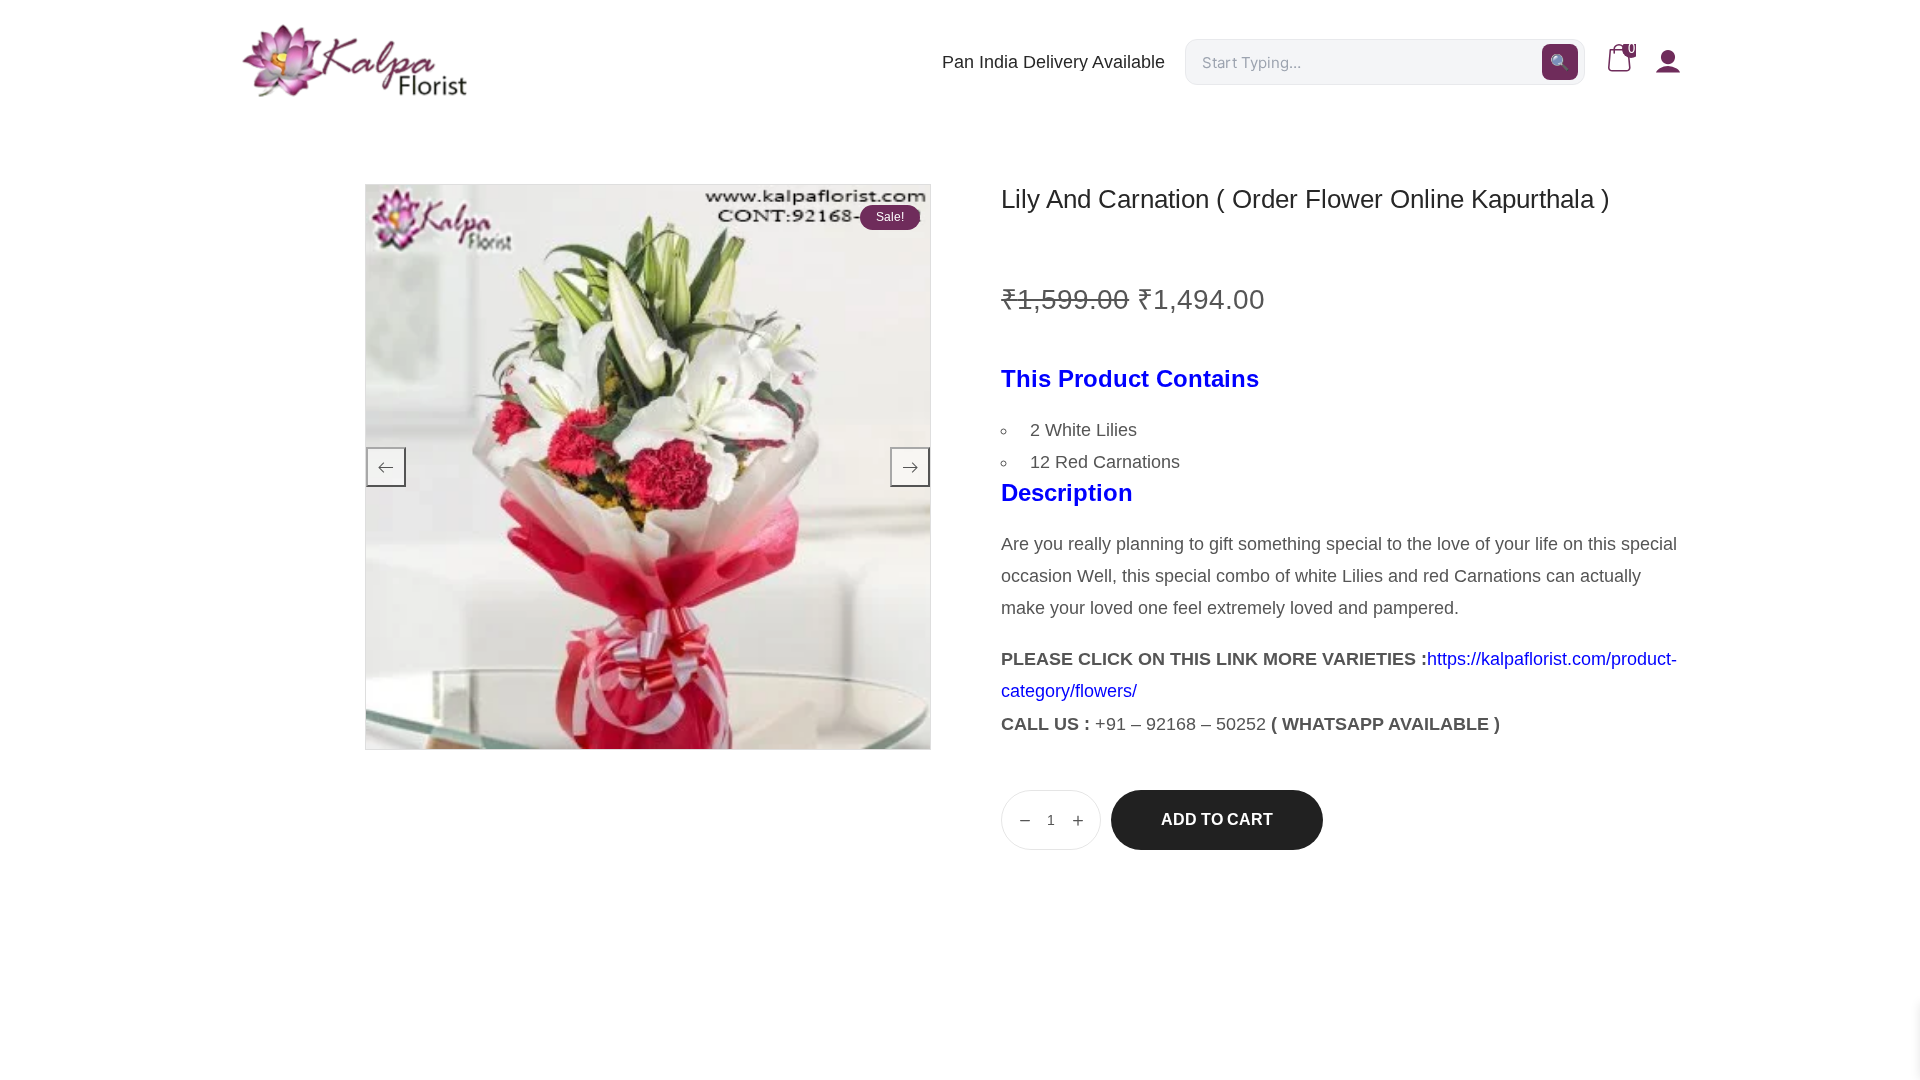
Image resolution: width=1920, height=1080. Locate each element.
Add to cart (1217, 819)
